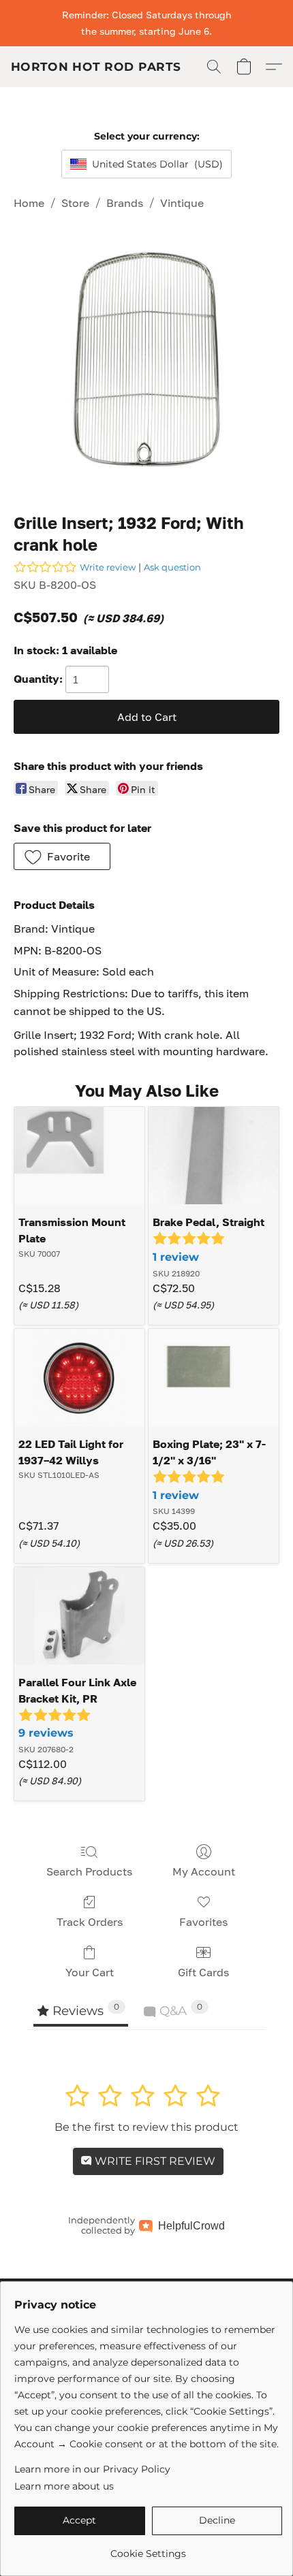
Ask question (172, 567)
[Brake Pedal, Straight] (214, 1156)
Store (75, 203)
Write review (108, 567)
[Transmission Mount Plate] (79, 1156)
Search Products (89, 1871)
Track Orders (90, 1922)
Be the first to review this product (146, 2127)
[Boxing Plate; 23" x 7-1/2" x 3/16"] (214, 1378)
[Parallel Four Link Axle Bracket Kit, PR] (79, 1616)
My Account (204, 1871)
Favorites (203, 1922)
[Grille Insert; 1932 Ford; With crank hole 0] (146, 359)
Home (29, 203)
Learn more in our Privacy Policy (92, 2469)
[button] (96, 67)
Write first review (154, 2161)
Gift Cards (203, 1972)
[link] (148, 2548)
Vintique (182, 203)
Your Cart (90, 1972)
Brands (125, 203)
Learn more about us (64, 2486)
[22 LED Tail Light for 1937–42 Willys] (79, 1378)
